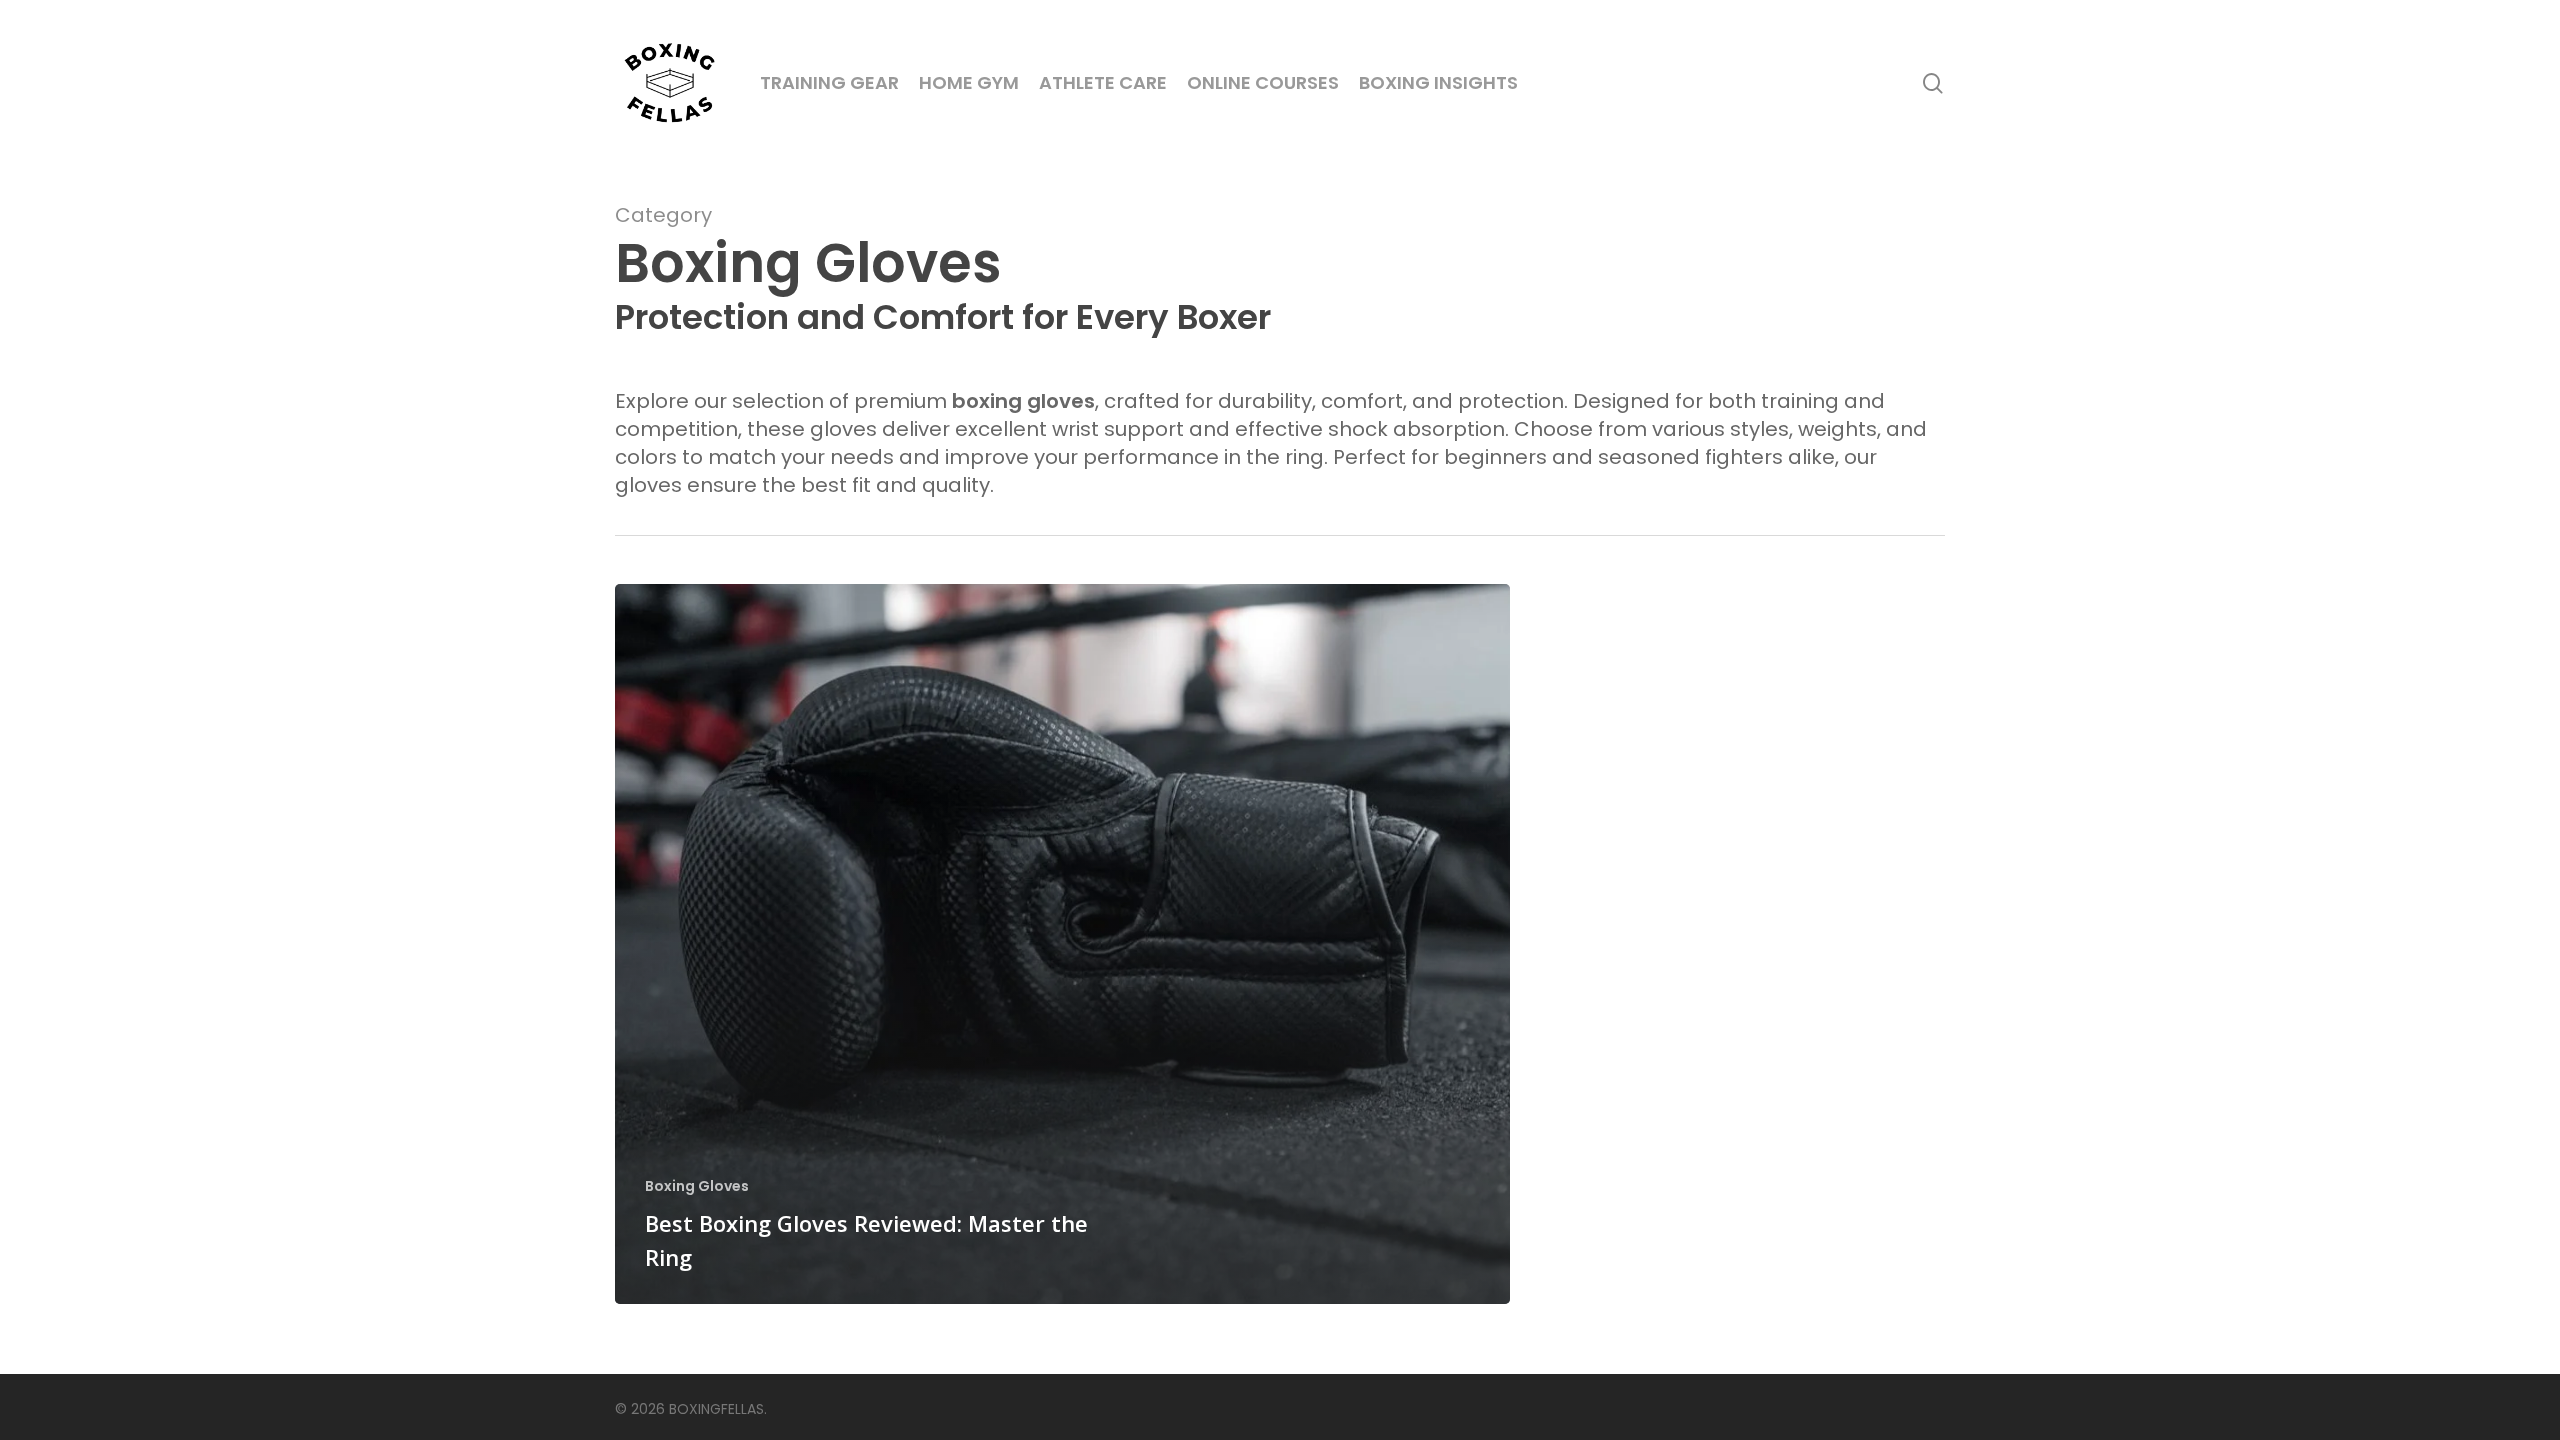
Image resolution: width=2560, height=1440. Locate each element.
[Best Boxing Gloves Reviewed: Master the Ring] (1062, 944)
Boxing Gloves (697, 1186)
